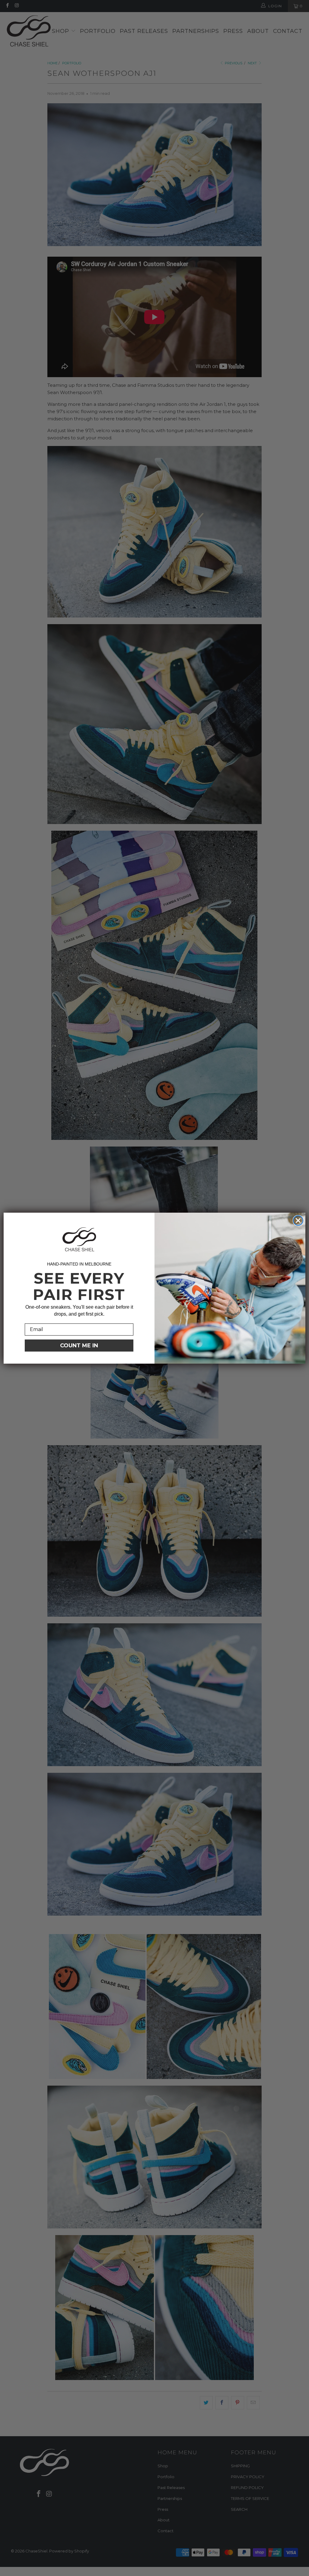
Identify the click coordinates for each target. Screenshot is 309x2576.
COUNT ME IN (79, 1346)
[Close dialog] (298, 1221)
